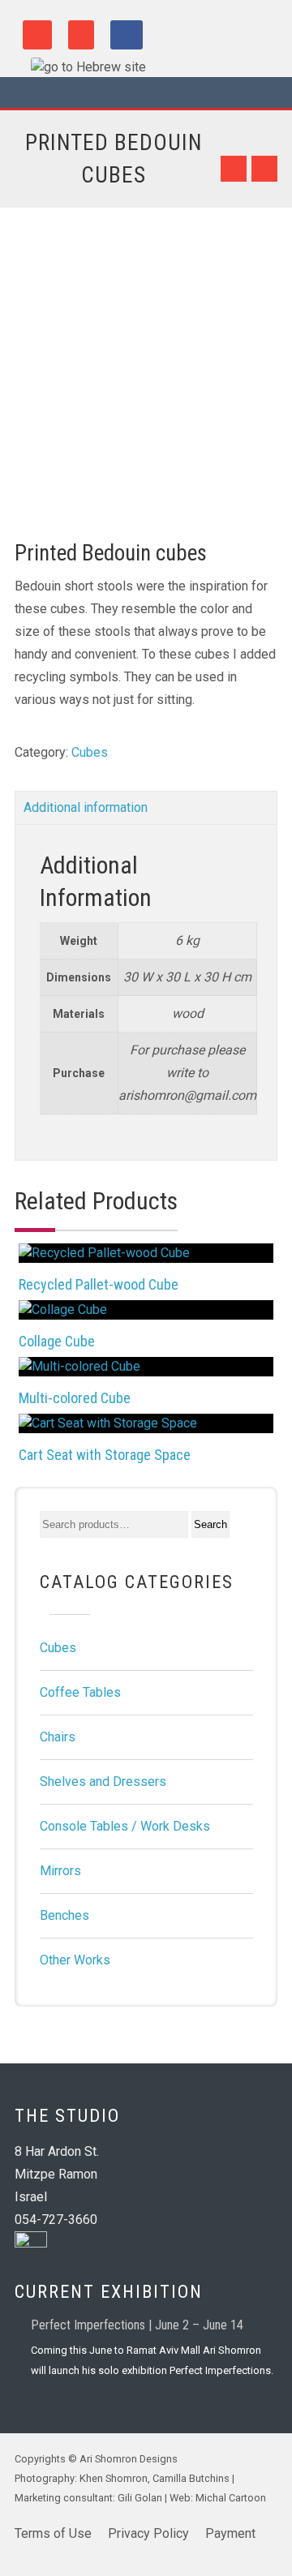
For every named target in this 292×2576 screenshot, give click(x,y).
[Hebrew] (80, 67)
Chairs (58, 1737)
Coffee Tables (80, 1692)
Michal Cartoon (230, 2498)
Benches (64, 1915)
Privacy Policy (148, 2533)
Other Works (75, 1960)
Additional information (86, 807)
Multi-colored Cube (75, 1398)
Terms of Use (53, 2533)
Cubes (90, 752)
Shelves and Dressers (103, 1782)
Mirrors (60, 1871)
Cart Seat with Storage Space (105, 1455)
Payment (230, 2533)
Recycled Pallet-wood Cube (99, 1284)
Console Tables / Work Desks (125, 1826)
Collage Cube (57, 1341)
